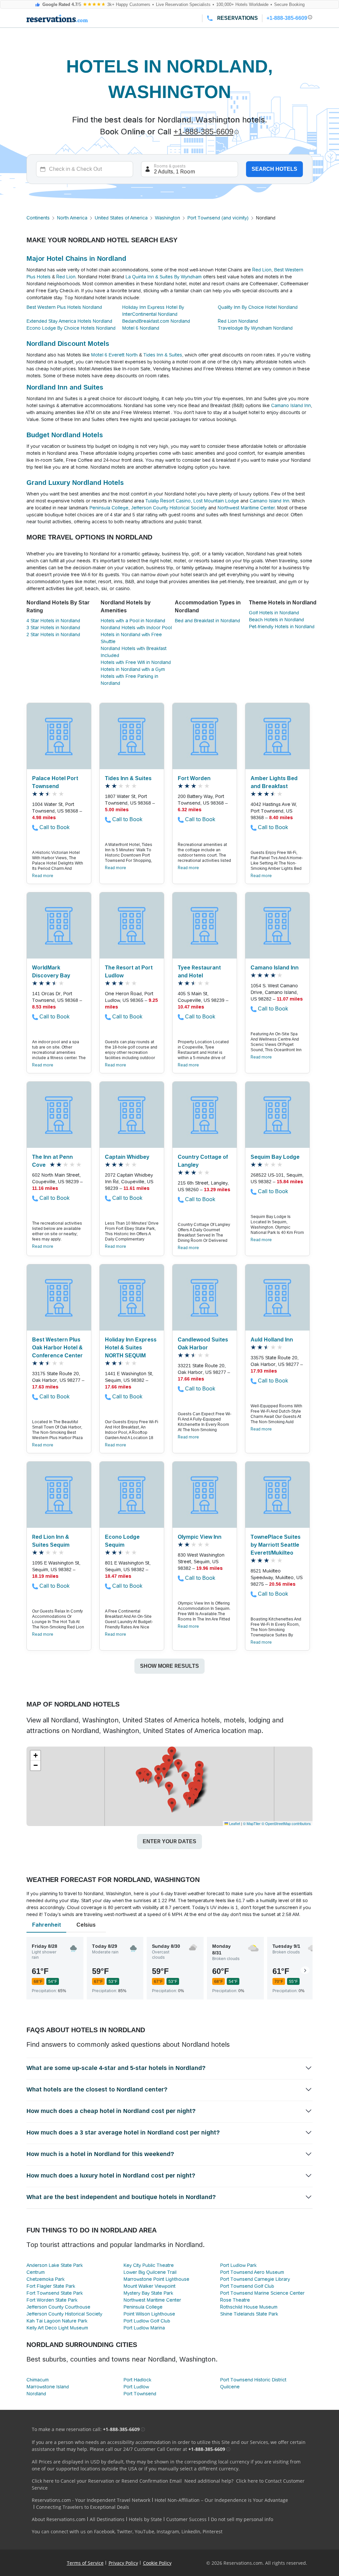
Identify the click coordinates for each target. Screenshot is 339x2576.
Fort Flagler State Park (51, 2286)
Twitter (125, 2531)
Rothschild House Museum (249, 2307)
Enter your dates (169, 1841)
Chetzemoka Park (46, 2279)
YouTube (145, 2531)
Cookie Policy (157, 2563)
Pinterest (213, 2531)
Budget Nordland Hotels (65, 435)
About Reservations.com (59, 2519)
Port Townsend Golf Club (247, 2286)
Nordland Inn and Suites (65, 387)
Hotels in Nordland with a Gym (133, 669)
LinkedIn (191, 2531)
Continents (38, 218)
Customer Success (186, 2519)
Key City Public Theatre (149, 2265)
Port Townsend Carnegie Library (255, 2279)
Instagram (168, 2531)
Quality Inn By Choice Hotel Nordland (258, 307)
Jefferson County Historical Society (169, 508)
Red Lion (262, 270)
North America (72, 218)
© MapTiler (252, 1823)
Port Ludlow (136, 2387)
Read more (43, 876)
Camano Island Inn (291, 405)
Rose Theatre (235, 2300)
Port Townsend (140, 2394)
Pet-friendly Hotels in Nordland (282, 627)
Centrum (36, 2272)
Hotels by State (145, 2519)
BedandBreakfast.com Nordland (156, 321)
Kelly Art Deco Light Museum (57, 2328)
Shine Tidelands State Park (249, 2314)
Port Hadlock (137, 2380)
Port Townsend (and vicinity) (218, 218)
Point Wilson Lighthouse (149, 2314)
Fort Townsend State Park (55, 2293)
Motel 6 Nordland (141, 328)
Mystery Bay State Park (148, 2293)
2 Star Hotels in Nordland (53, 634)
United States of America (121, 218)
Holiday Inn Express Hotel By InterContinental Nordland (153, 311)
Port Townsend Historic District (253, 2380)
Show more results (169, 1666)
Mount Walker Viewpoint (149, 2286)
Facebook (104, 2531)
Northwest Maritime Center (246, 508)
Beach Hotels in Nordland (276, 620)
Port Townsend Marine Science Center (262, 2293)
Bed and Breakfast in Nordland (207, 621)
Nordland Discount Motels (68, 344)
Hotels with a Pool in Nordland (133, 621)
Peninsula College (109, 508)
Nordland (36, 2394)
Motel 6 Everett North (114, 355)
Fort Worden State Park (52, 2300)
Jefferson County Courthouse (58, 2307)
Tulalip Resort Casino (168, 501)
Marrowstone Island (48, 2387)
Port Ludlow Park (238, 2265)
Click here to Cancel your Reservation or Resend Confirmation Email (107, 2481)
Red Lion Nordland (238, 321)
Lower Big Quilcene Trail (150, 2272)
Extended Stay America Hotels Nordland (69, 321)
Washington (168, 218)
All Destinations (107, 2519)
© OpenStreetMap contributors (286, 1823)
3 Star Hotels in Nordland (53, 628)
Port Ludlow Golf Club (147, 2321)
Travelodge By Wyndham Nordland (255, 328)
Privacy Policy (123, 2563)
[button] (164, 1772)
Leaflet (234, 1823)
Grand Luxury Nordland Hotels (75, 483)
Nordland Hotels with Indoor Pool (136, 628)
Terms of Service (85, 2563)
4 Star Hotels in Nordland (53, 621)
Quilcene (230, 2387)
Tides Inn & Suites (163, 355)
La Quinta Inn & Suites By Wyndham (164, 277)
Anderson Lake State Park (55, 2265)
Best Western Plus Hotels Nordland (64, 307)
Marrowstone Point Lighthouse (156, 2279)
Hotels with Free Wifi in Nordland (136, 662)
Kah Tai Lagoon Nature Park (57, 2321)
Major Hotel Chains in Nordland (76, 258)
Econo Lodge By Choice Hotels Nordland (71, 328)
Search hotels (274, 169)
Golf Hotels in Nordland (274, 613)
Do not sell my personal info (242, 2519)
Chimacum (38, 2380)
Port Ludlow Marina (144, 2328)
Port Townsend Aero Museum (252, 2272)
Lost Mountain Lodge (216, 501)
